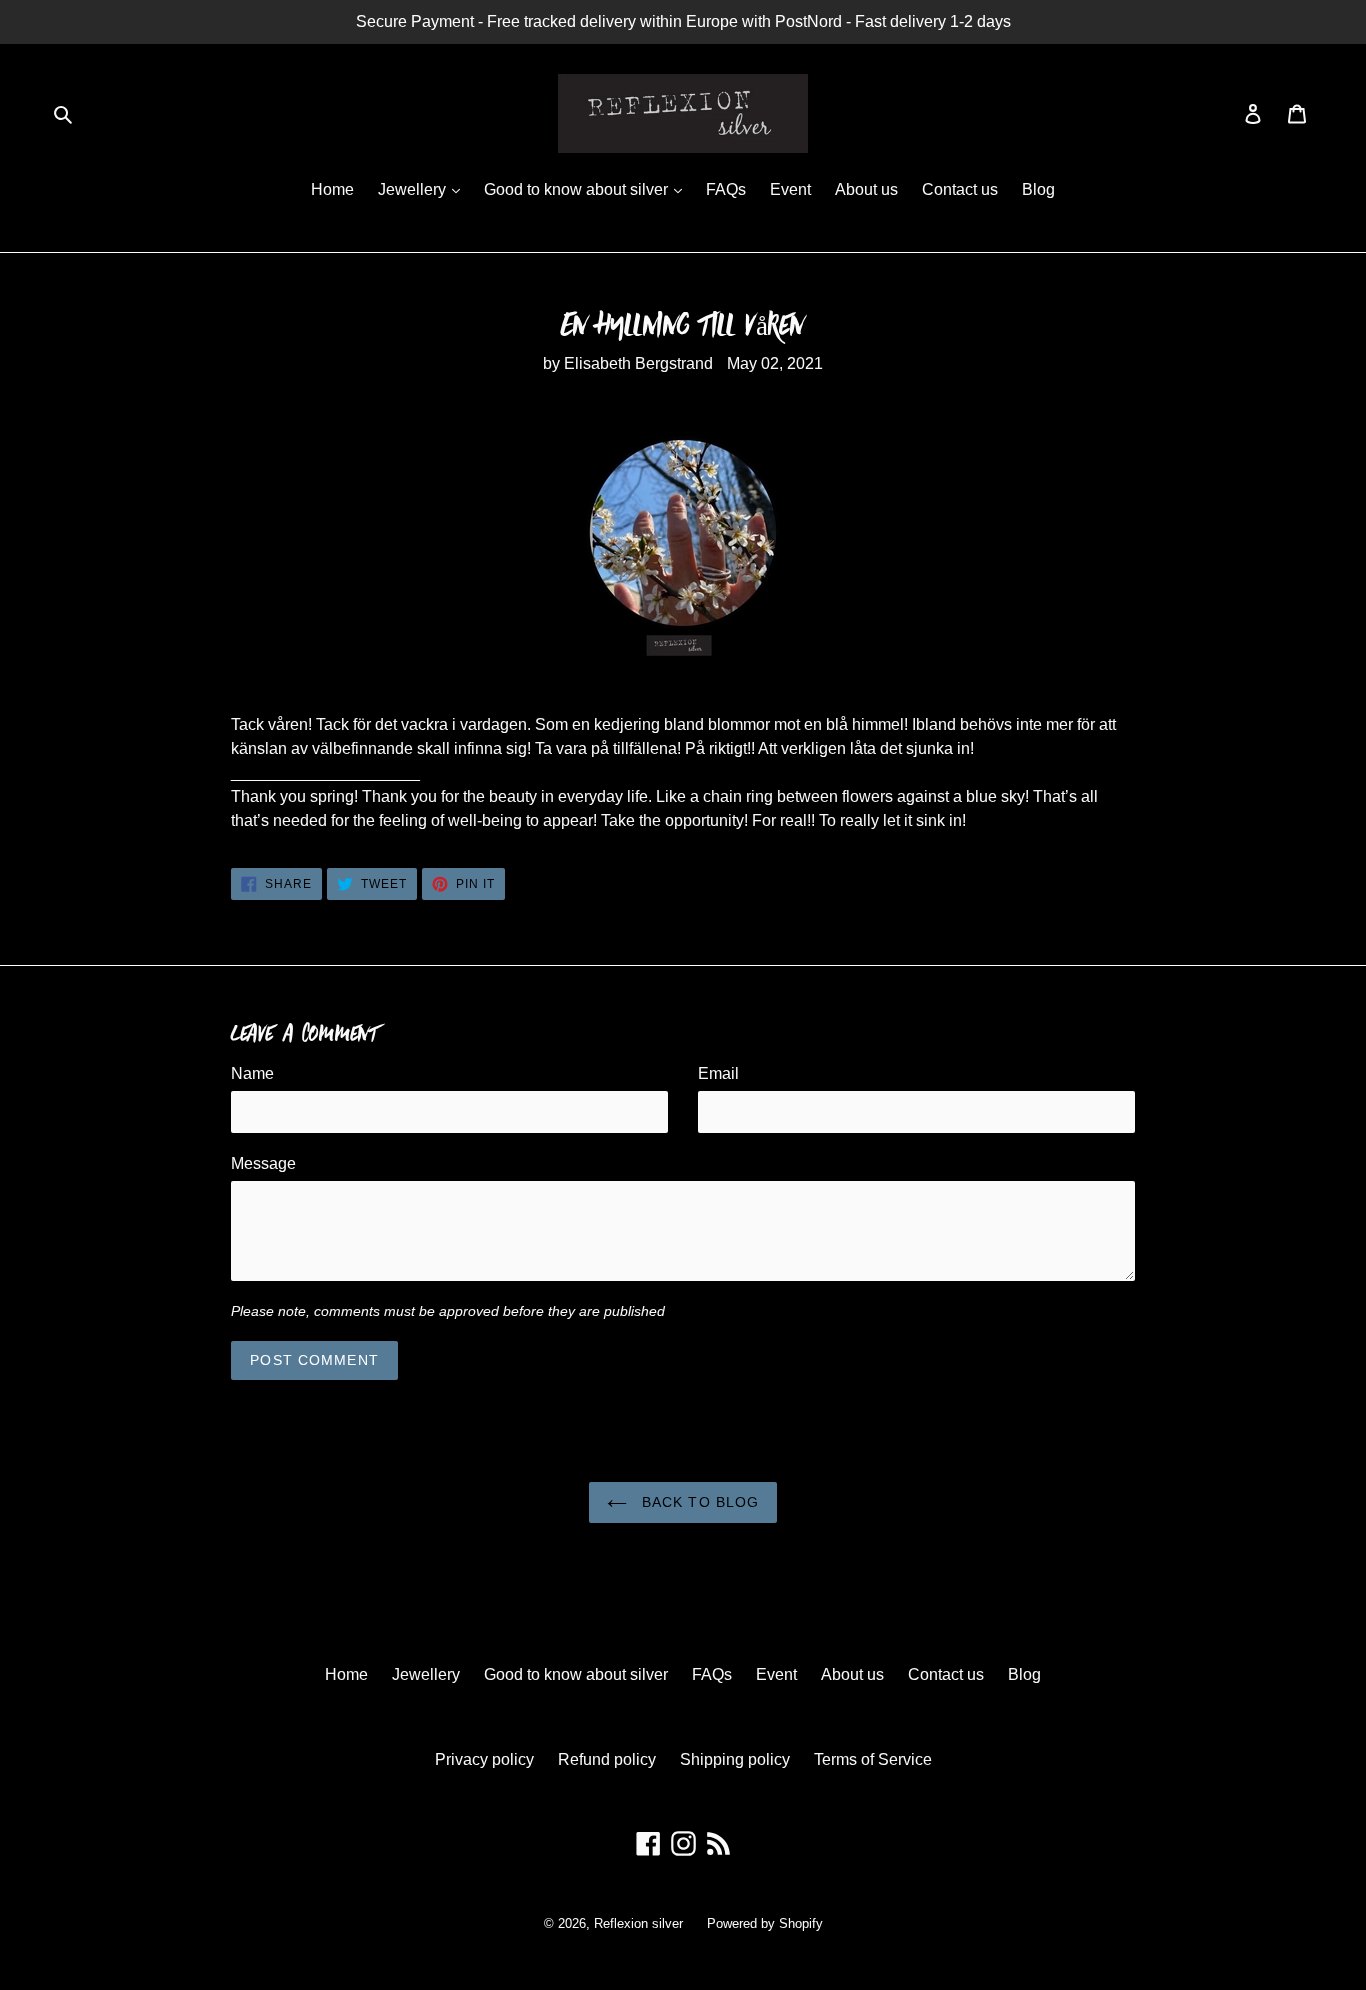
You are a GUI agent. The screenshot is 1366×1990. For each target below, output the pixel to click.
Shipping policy (735, 1759)
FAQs (726, 189)
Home (332, 189)
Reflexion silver (638, 1923)
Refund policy (607, 1759)
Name (252, 1073)
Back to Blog (698, 1502)
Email (718, 1073)
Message (263, 1163)
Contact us (960, 189)
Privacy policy (484, 1759)
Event (790, 189)
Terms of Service (873, 1759)
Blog (1038, 189)
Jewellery (414, 189)
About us (866, 189)
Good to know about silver (578, 189)
